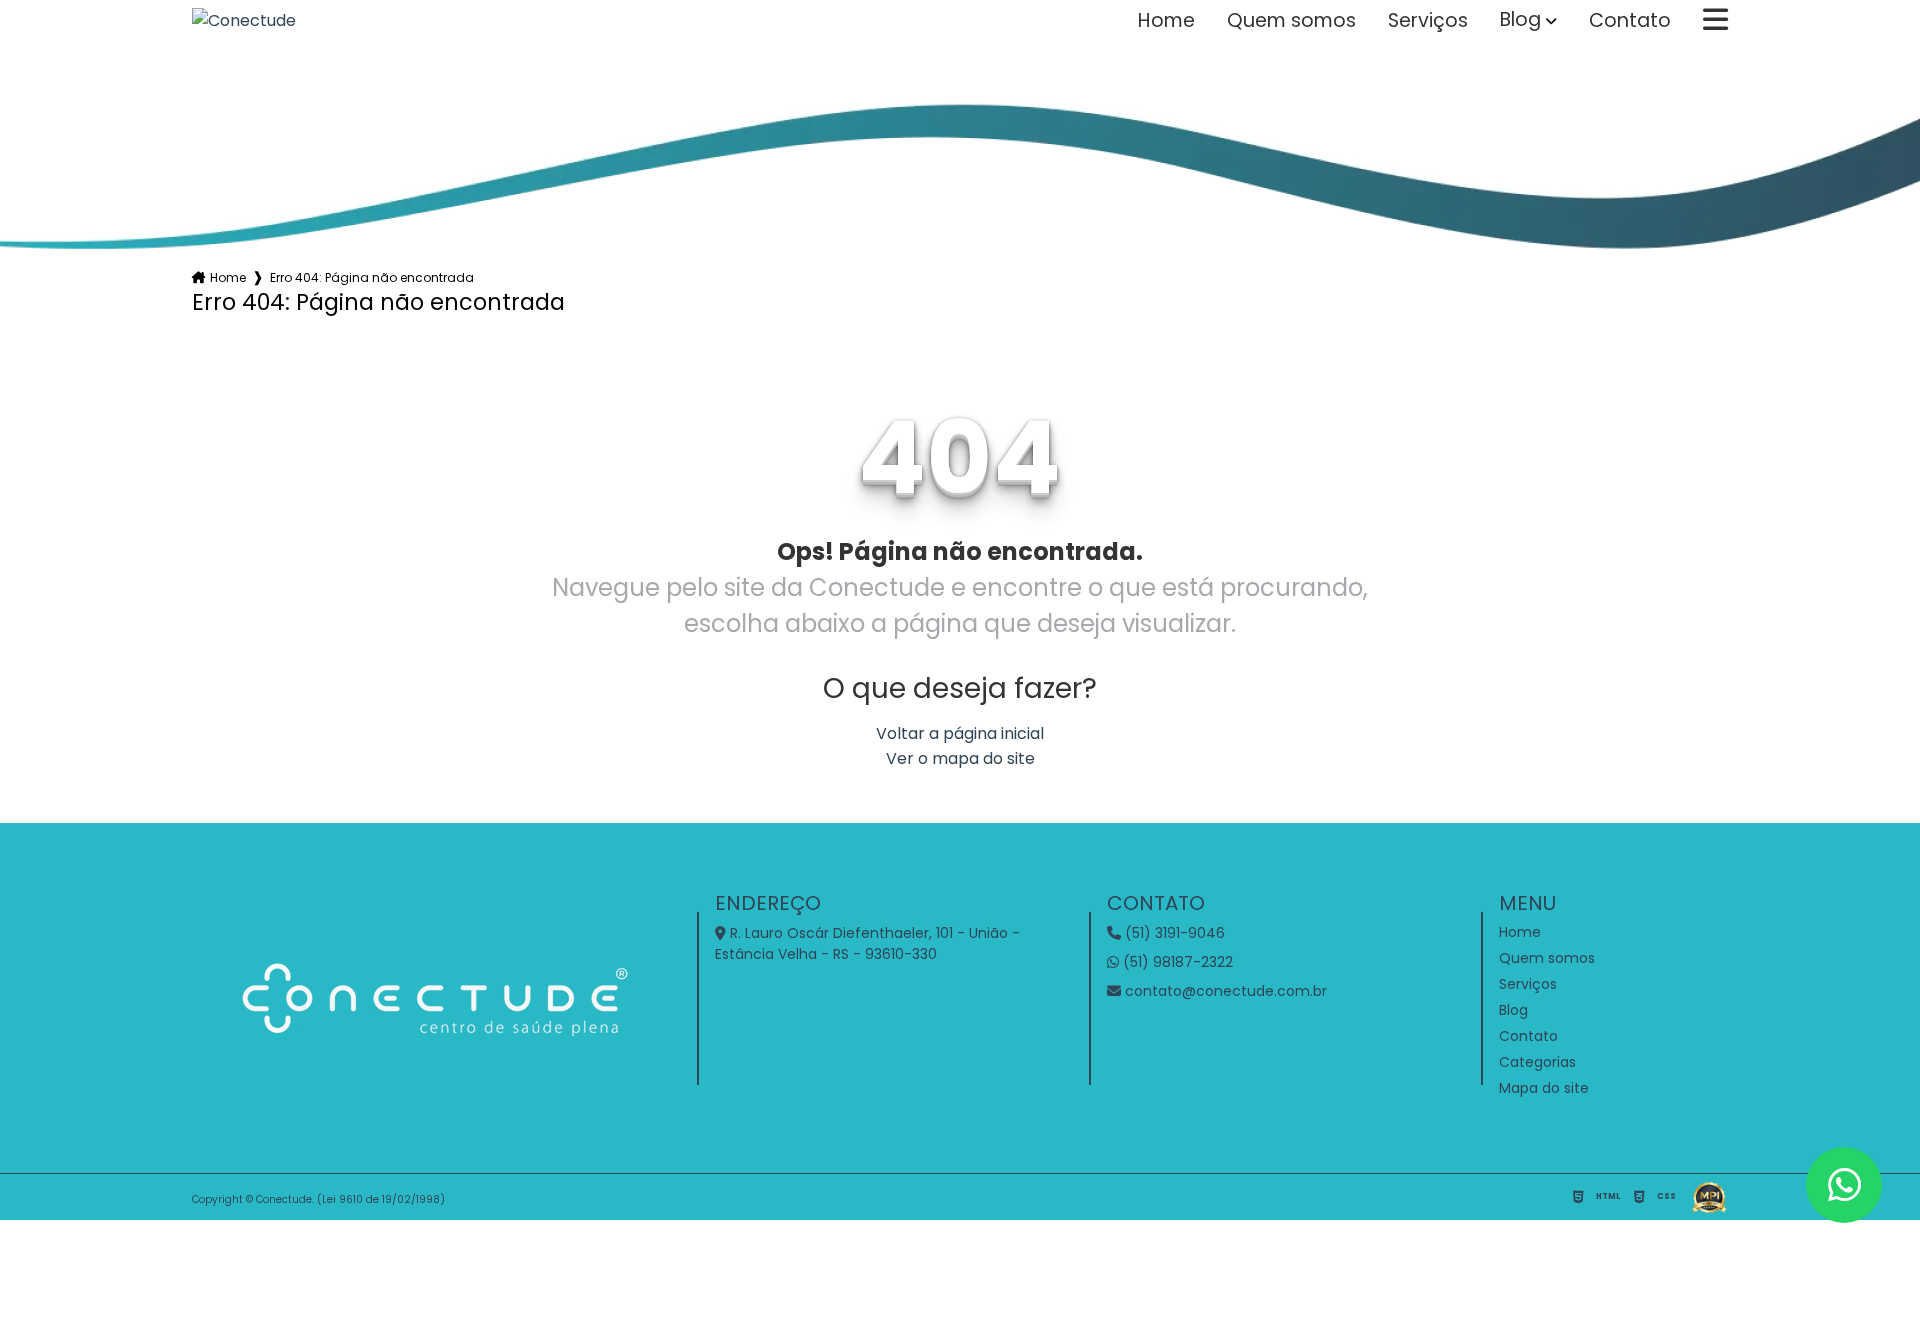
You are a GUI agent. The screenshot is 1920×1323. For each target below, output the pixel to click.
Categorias (1537, 1062)
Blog (1520, 20)
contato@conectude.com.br (1224, 991)
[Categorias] (1715, 21)
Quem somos (1291, 21)
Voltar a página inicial (960, 733)
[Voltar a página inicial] (244, 20)
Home (1166, 21)
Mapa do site (1544, 1088)
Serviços (1428, 21)
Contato (1630, 21)
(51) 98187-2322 (1176, 962)
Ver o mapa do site (960, 758)
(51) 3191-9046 (1173, 933)
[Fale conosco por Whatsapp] (1844, 1185)
